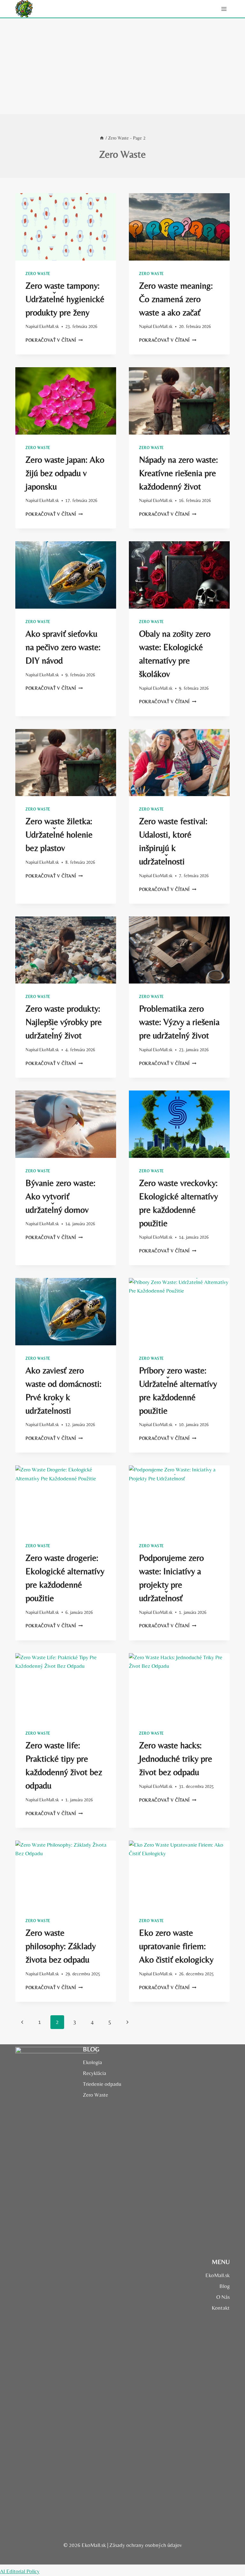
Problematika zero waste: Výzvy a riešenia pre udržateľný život (179, 1022)
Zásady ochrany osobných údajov (146, 2545)
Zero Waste (38, 274)
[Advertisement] (122, 66)
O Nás (223, 2297)
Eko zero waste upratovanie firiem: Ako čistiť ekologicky (176, 1946)
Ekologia (93, 2062)
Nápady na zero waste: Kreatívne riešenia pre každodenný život (178, 473)
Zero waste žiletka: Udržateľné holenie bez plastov (59, 834)
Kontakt (221, 2308)
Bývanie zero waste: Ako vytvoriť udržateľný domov (60, 1196)
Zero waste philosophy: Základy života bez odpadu (61, 1946)
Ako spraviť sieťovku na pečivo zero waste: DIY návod (63, 647)
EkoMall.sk (49, 326)
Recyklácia (95, 2073)
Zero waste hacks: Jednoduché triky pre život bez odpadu (176, 1759)
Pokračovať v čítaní (54, 340)
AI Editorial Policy (20, 2571)
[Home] (102, 138)
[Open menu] (224, 9)
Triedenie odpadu (102, 2084)
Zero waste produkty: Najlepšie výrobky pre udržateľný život (64, 1022)
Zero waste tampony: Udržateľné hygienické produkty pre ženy (65, 299)
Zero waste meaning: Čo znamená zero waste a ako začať (176, 299)
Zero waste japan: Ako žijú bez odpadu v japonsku (65, 473)
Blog (225, 2286)
